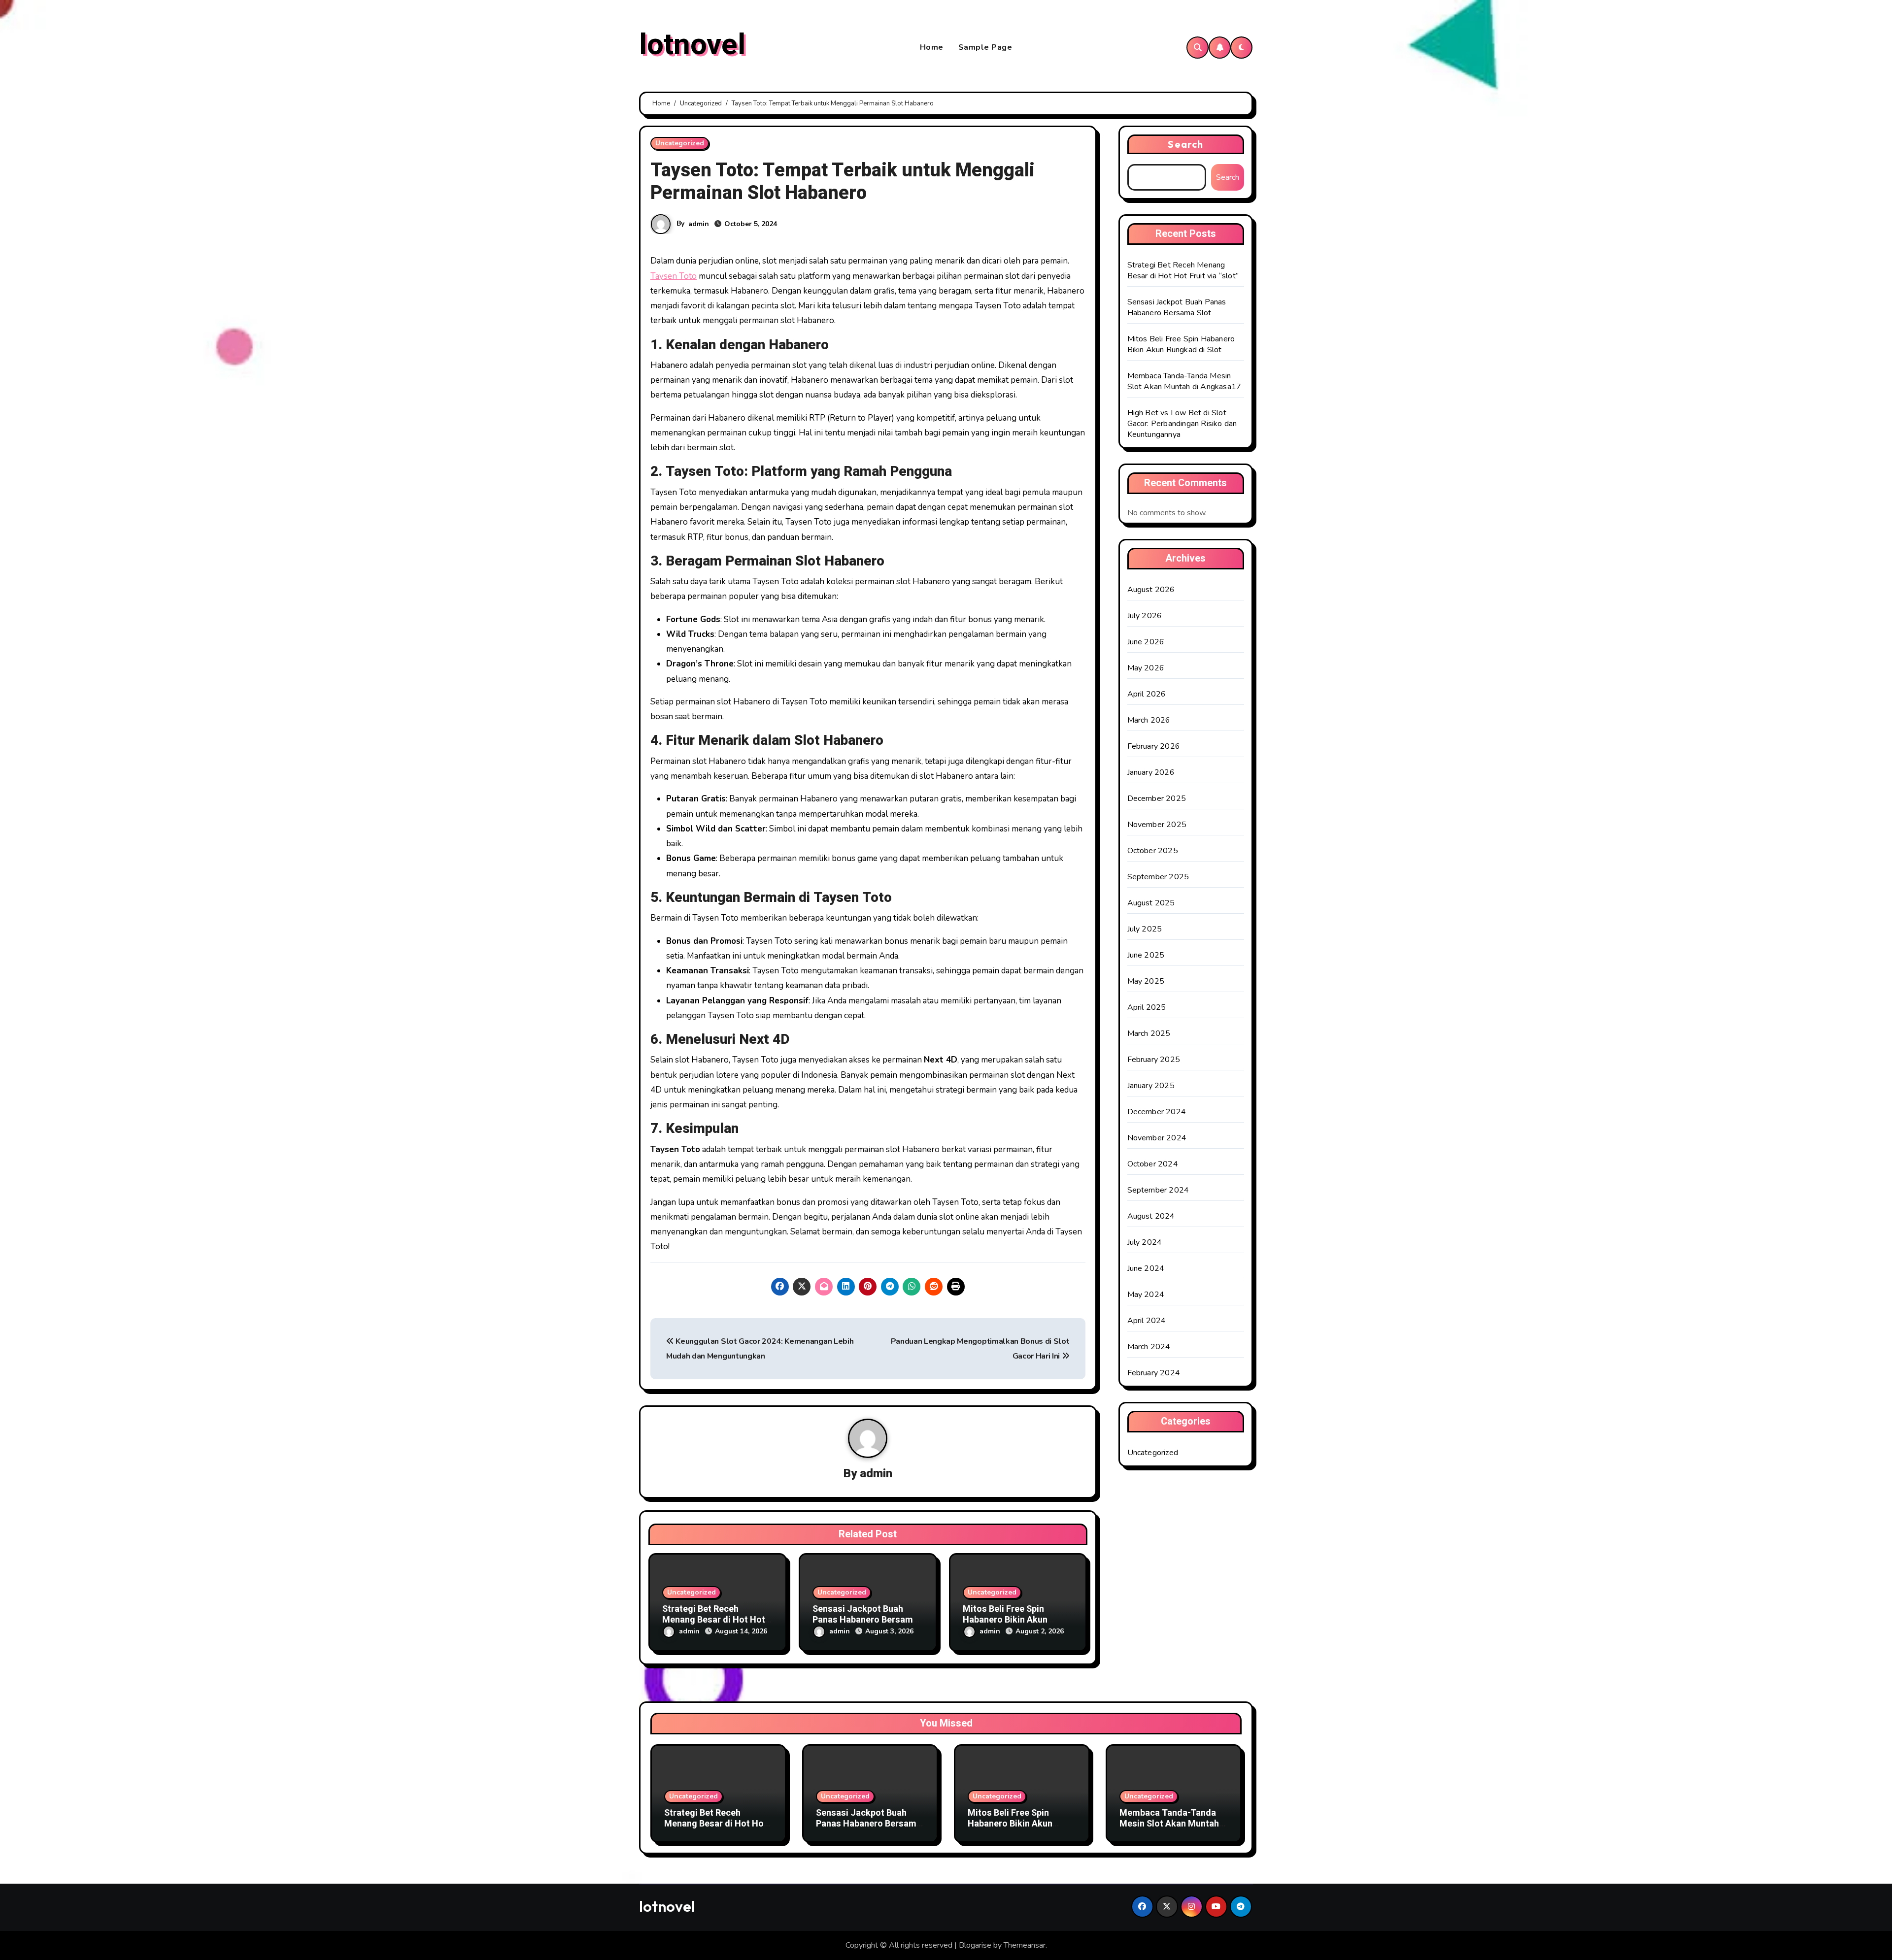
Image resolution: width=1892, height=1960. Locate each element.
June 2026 (1146, 642)
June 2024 (1146, 1268)
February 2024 (1154, 1373)
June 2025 (1146, 955)
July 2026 (1145, 616)
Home (932, 47)
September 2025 (1158, 877)
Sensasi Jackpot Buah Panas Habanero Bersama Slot (865, 1620)
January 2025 (1151, 1086)
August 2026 (1151, 590)
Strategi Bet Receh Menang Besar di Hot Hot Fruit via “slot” (714, 1620)
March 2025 (1149, 1033)
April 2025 (1147, 1007)
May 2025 (1146, 981)
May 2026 (1146, 668)
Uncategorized (680, 143)
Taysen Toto (674, 276)
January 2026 (1151, 772)
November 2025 (1157, 825)
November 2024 (1157, 1138)
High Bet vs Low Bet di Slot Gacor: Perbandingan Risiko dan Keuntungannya (1182, 424)
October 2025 (1153, 851)
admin (699, 224)
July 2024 (1145, 1242)
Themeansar (1025, 1945)
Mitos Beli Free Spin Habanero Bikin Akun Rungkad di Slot (1005, 1620)
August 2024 (1151, 1216)
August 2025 (1151, 903)
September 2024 (1158, 1190)
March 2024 (1149, 1347)
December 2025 (1157, 798)
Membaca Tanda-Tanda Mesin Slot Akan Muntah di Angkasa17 (1184, 381)
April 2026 (1147, 694)
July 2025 (1145, 929)
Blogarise (975, 1945)
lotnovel (692, 45)
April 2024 (1147, 1321)
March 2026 (1149, 720)
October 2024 (1153, 1164)
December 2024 (1157, 1112)
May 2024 (1146, 1295)
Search (1185, 144)
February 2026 (1154, 746)
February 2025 (1154, 1060)
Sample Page (985, 47)
